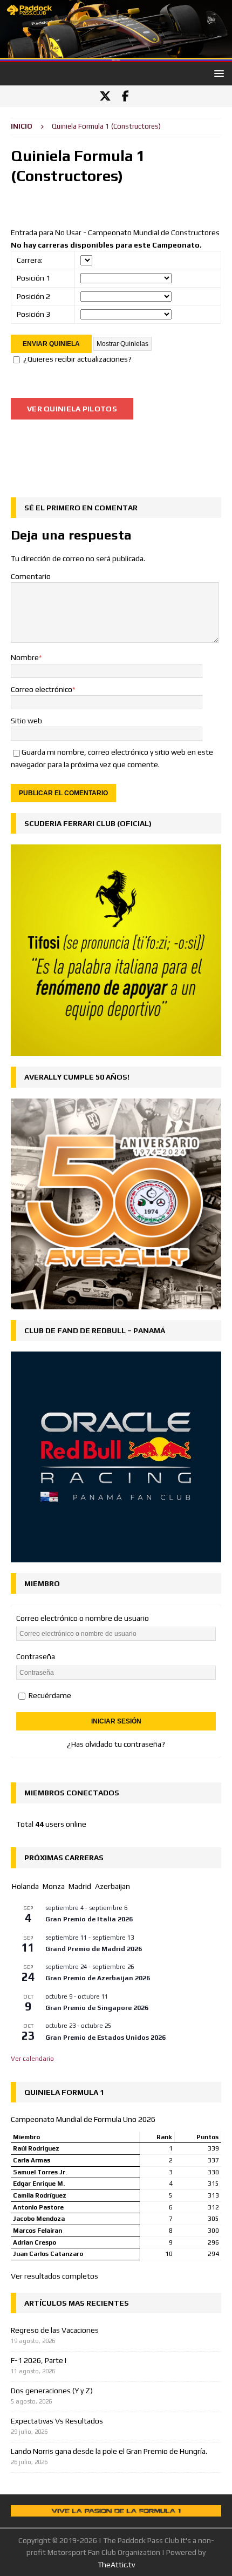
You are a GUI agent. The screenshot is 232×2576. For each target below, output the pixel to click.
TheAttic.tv (116, 2565)
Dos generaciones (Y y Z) (52, 2391)
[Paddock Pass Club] (116, 56)
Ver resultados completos (54, 2276)
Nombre (25, 657)
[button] (217, 73)
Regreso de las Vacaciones (55, 2330)
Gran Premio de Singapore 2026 (97, 2008)
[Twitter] (105, 96)
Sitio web (26, 721)
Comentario (31, 576)
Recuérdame (49, 1695)
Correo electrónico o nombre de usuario (83, 1618)
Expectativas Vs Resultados (57, 2421)
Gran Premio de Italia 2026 (89, 1919)
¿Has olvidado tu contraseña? (116, 1744)
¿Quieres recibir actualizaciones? (77, 359)
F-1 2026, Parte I (39, 2360)
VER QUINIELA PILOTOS (72, 409)
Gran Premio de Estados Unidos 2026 (105, 2038)
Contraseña (36, 1656)
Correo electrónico (42, 689)
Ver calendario (32, 2059)
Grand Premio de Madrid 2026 (94, 1949)
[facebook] (125, 96)
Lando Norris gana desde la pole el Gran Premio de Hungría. (109, 2451)
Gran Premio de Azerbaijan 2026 (98, 1978)
